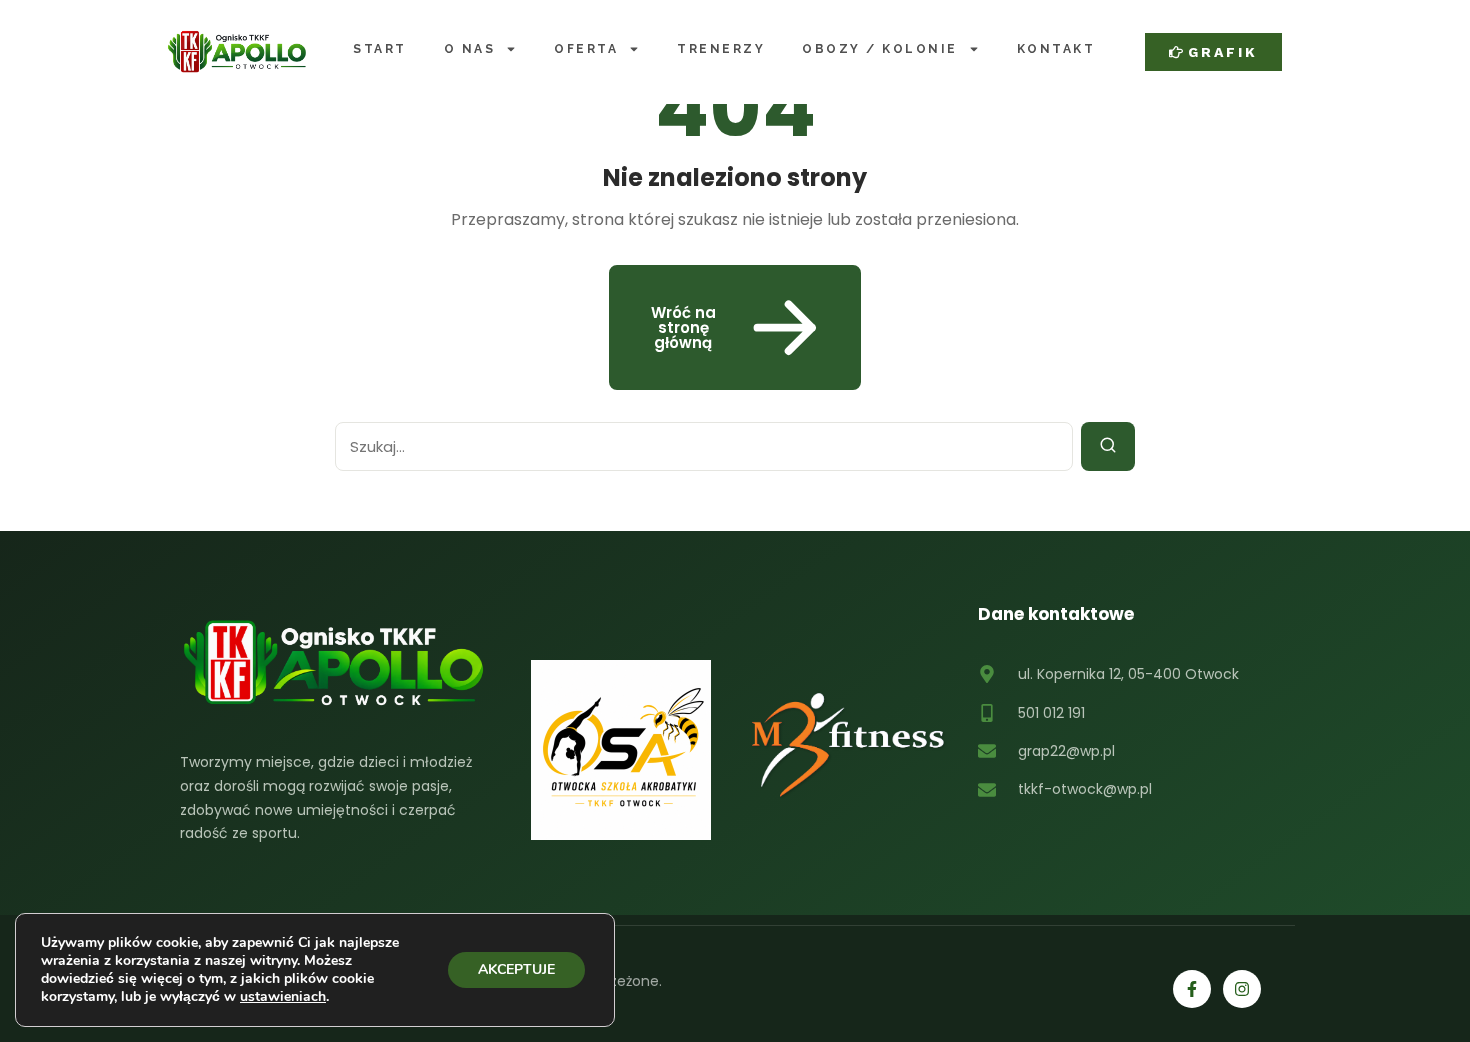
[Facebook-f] (1192, 989)
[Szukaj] (1108, 446)
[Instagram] (1242, 989)
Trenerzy (721, 49)
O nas (470, 49)
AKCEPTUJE (516, 969)
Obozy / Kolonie (880, 49)
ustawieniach (283, 997)
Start (380, 49)
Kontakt (1056, 49)
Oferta (586, 49)
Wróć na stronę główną (683, 327)
